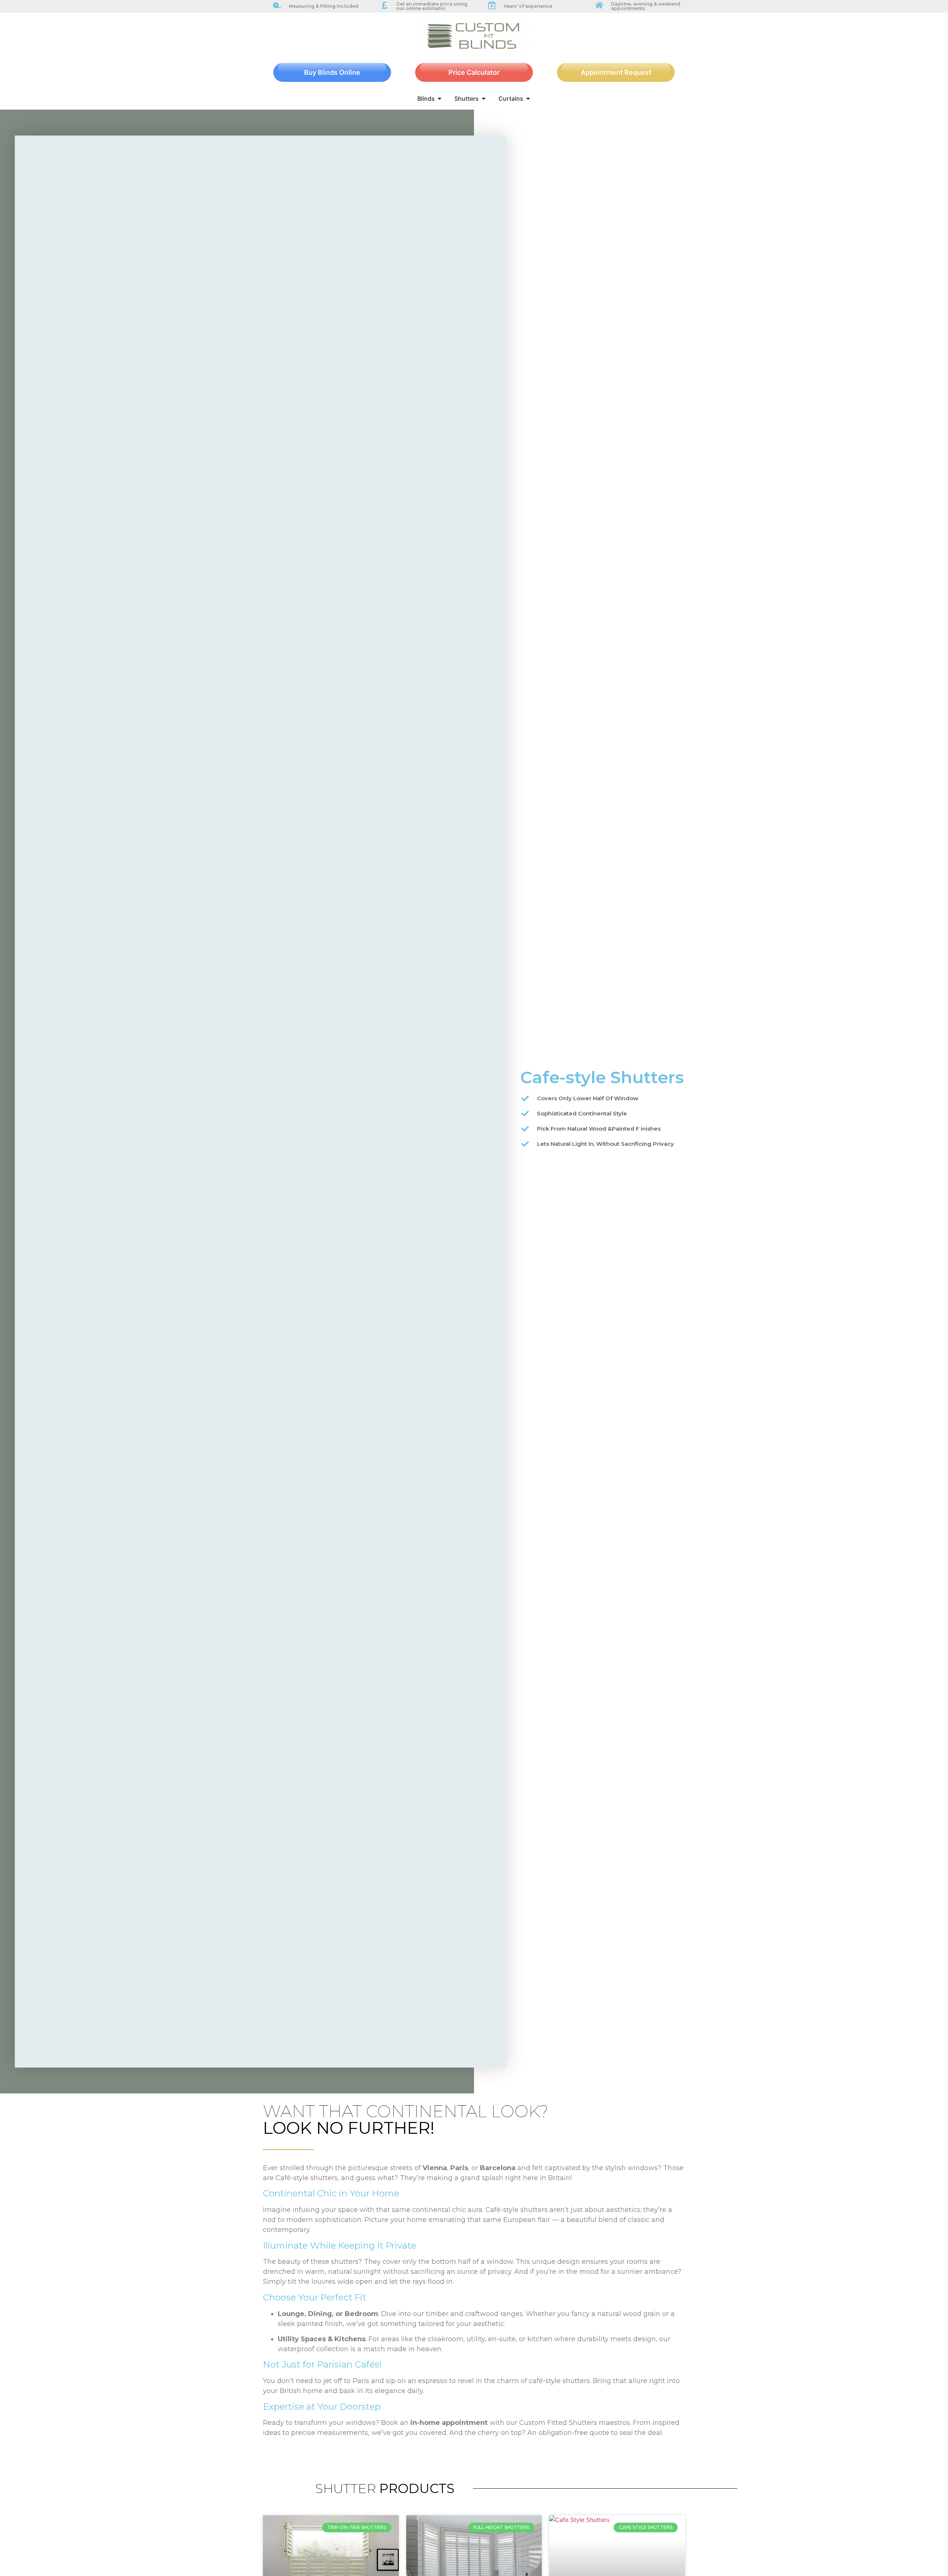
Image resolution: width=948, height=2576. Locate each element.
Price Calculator (474, 72)
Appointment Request (616, 72)
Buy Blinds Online (332, 72)
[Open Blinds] (440, 99)
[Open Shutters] (484, 99)
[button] (23, 1102)
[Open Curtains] (528, 99)
